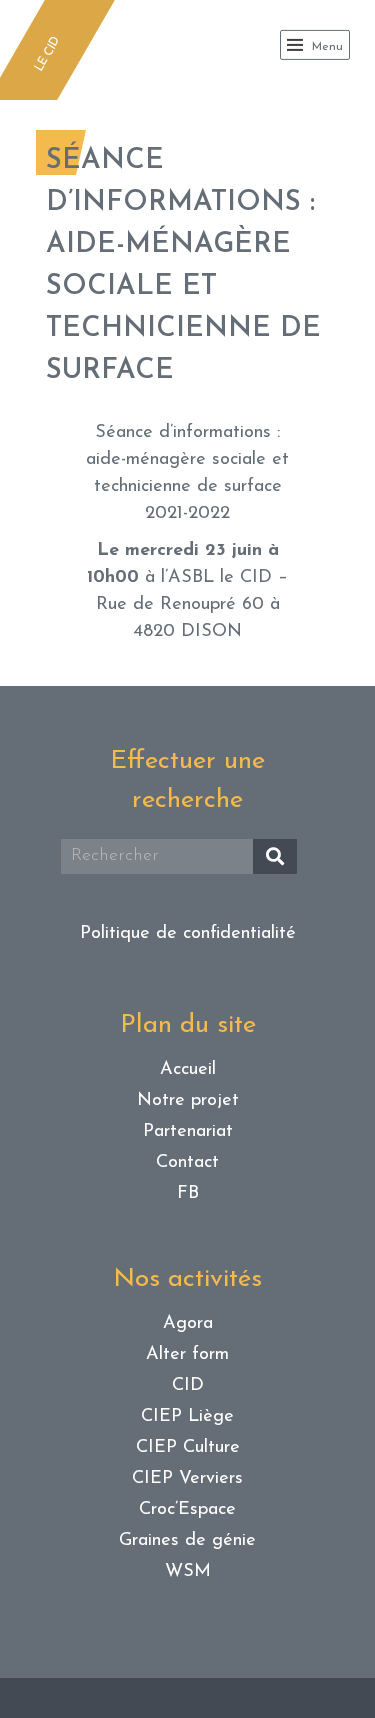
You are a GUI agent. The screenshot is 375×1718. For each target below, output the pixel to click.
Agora (188, 1324)
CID (188, 1386)
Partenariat (188, 1132)
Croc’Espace (187, 1510)
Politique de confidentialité (188, 934)
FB (188, 1194)
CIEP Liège (187, 1417)
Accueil (188, 1070)
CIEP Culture (188, 1448)
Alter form (187, 1355)
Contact (187, 1163)
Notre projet (188, 1101)
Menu (325, 47)
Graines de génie (187, 1541)
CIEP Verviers (187, 1479)
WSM (188, 1572)
